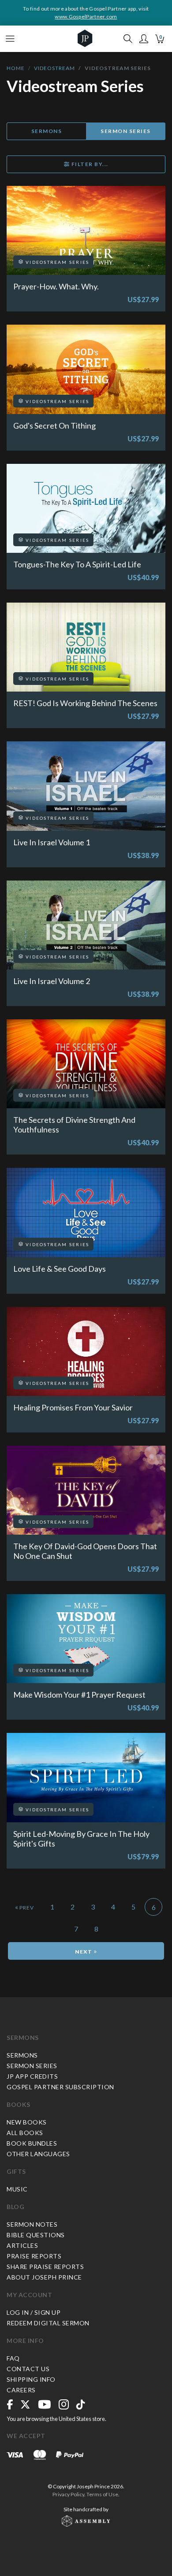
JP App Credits (32, 2076)
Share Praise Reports (45, 2267)
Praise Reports (34, 2256)
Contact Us (28, 2369)
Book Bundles (32, 2143)
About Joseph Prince (44, 2277)
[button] (144, 39)
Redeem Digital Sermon (48, 2323)
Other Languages (38, 2154)
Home (16, 68)
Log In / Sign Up (34, 2312)
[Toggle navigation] (10, 39)
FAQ (13, 2358)
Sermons (47, 131)
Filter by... (89, 164)
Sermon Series (126, 131)
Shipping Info (31, 2379)
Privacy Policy (68, 2494)
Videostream (54, 68)
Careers (21, 2390)
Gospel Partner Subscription (60, 2087)
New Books (27, 2122)
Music (17, 2189)
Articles (22, 2245)
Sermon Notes (32, 2224)
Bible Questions (36, 2235)
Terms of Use (102, 2494)
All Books (25, 2133)
